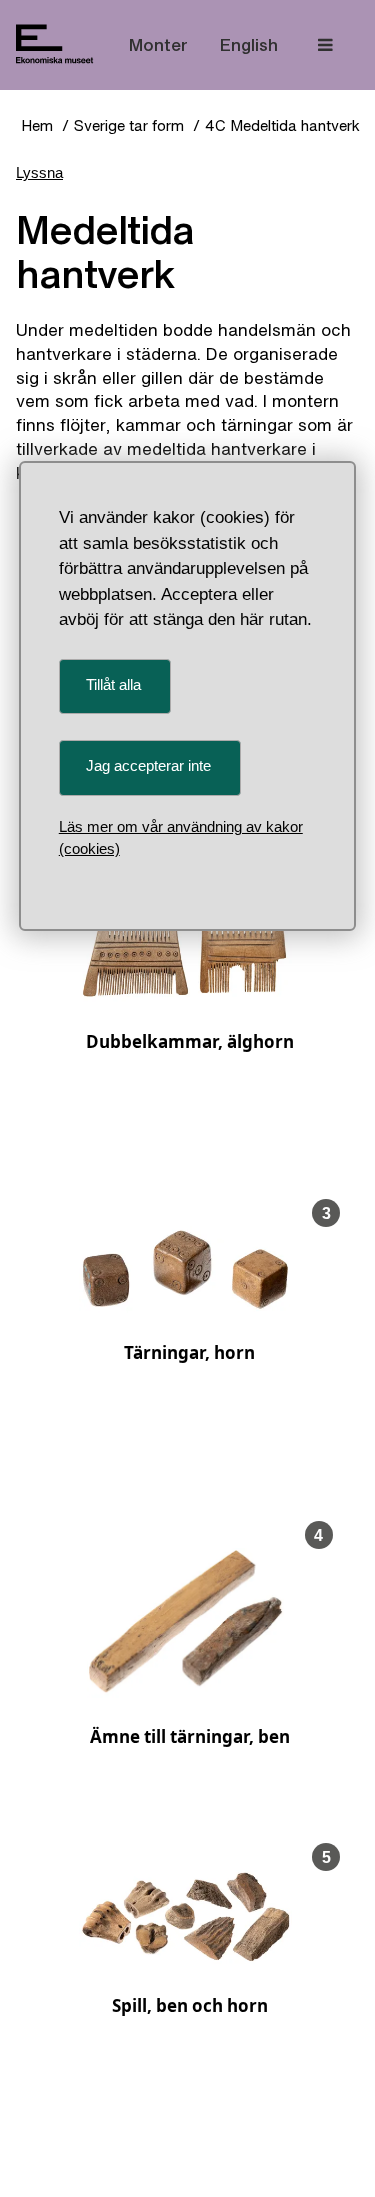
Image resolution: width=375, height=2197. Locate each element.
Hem (37, 125)
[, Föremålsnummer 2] (185, 996)
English (249, 44)
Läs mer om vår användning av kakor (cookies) (181, 838)
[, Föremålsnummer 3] (185, 1307)
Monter (158, 44)
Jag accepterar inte (148, 765)
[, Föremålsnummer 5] (185, 1960)
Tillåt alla (113, 684)
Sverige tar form (129, 125)
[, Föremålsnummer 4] (185, 1692)
